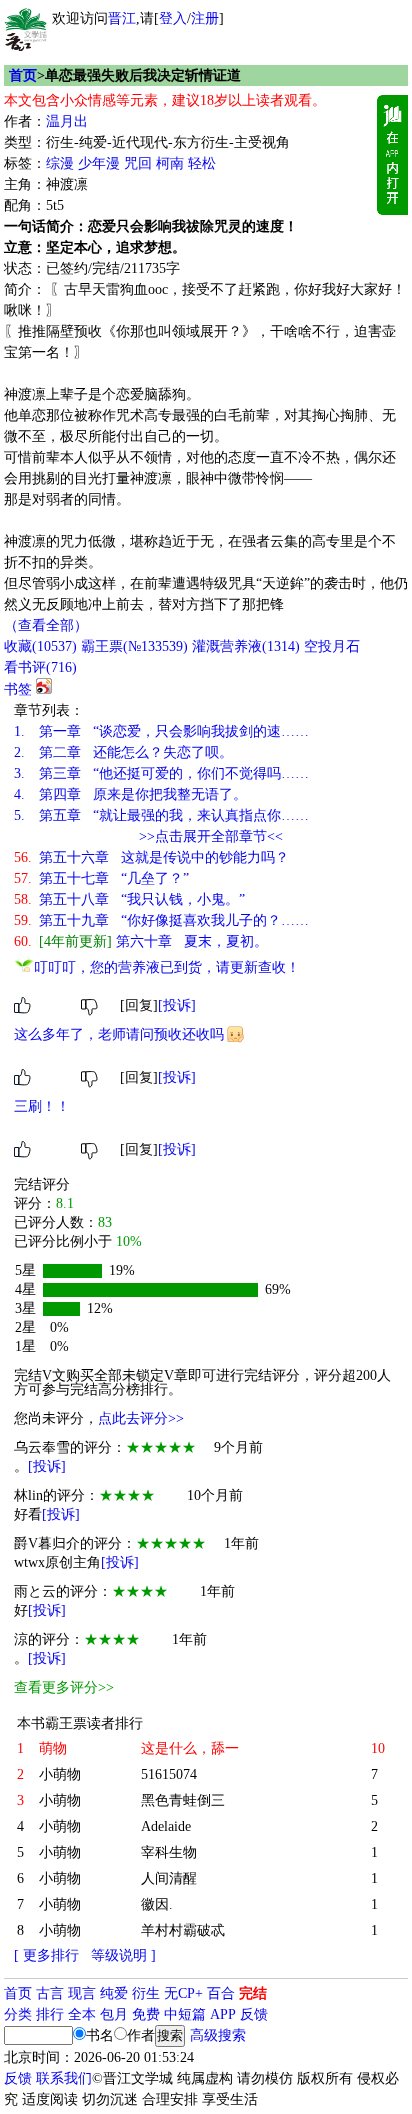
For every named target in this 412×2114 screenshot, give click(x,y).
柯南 (170, 163)
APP (223, 2014)
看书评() (40, 667)
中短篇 (185, 2014)
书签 (18, 689)
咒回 (138, 163)
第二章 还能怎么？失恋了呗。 (123, 752)
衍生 (146, 1993)
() (40, 646)
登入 (173, 18)
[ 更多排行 (46, 1955)
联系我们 (64, 2078)
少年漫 (99, 163)
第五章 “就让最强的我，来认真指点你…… (161, 815)
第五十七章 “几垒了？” (101, 878)
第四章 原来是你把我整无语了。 (130, 794)
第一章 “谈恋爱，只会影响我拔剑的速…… (161, 731)
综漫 (60, 163)
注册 (205, 18)
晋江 (122, 18)
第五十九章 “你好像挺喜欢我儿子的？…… (161, 920)
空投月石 (332, 646)
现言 (82, 1993)
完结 (253, 1993)
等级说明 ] (123, 1955)
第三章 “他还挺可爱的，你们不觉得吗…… (161, 773)
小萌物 (60, 1774)
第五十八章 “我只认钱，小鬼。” (129, 899)
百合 (221, 1993)
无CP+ (183, 1993)
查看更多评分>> (64, 1687)
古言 (50, 1993)
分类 (18, 2014)
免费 (146, 2014)
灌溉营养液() (246, 646)
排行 (50, 2014)
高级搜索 (218, 2035)
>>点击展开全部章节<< (211, 836)
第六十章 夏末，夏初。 (141, 941)
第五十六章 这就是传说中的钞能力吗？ (151, 857)
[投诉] (177, 1005)
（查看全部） (46, 625)
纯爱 (114, 1993)
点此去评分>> (141, 1418)
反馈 (254, 2014)
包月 (114, 2014)
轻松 (202, 163)
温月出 (67, 121)
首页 (23, 75)
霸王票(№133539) (134, 646)
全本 (82, 2014)
